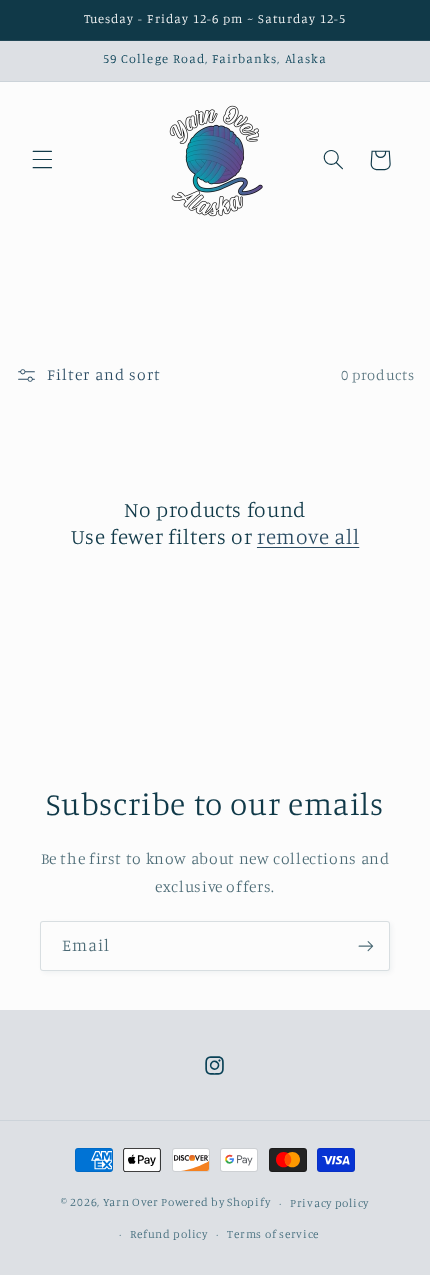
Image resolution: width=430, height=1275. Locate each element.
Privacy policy (329, 1203)
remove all (308, 536)
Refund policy (169, 1234)
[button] (42, 160)
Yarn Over (131, 1203)
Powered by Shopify (215, 1203)
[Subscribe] (366, 945)
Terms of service (273, 1234)
